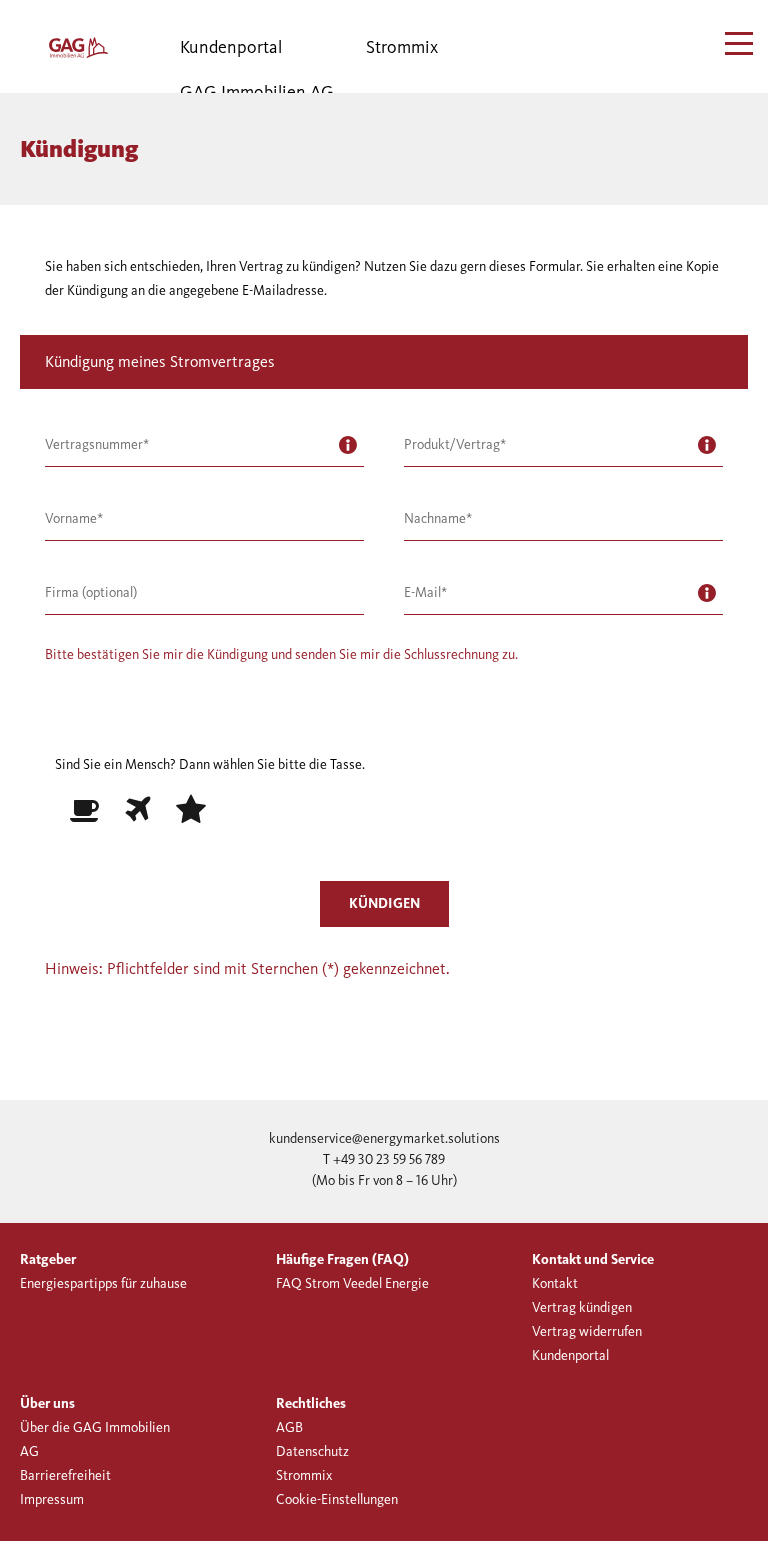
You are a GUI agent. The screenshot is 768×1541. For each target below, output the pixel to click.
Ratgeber (48, 1259)
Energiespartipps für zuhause (103, 1283)
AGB (289, 1427)
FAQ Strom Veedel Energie (352, 1283)
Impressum (52, 1499)
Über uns (47, 1403)
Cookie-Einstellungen (337, 1499)
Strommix (402, 47)
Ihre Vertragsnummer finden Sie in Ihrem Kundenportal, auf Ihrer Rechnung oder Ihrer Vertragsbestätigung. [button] (348, 445)
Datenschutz (312, 1451)
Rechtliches (311, 1403)
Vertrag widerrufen (587, 1331)
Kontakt (555, 1283)
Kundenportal (231, 47)
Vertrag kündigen (582, 1307)
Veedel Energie (60, 47)
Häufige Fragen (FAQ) (342, 1259)
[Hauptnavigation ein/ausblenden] (740, 44)
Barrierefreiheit (65, 1475)
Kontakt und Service (593, 1259)
